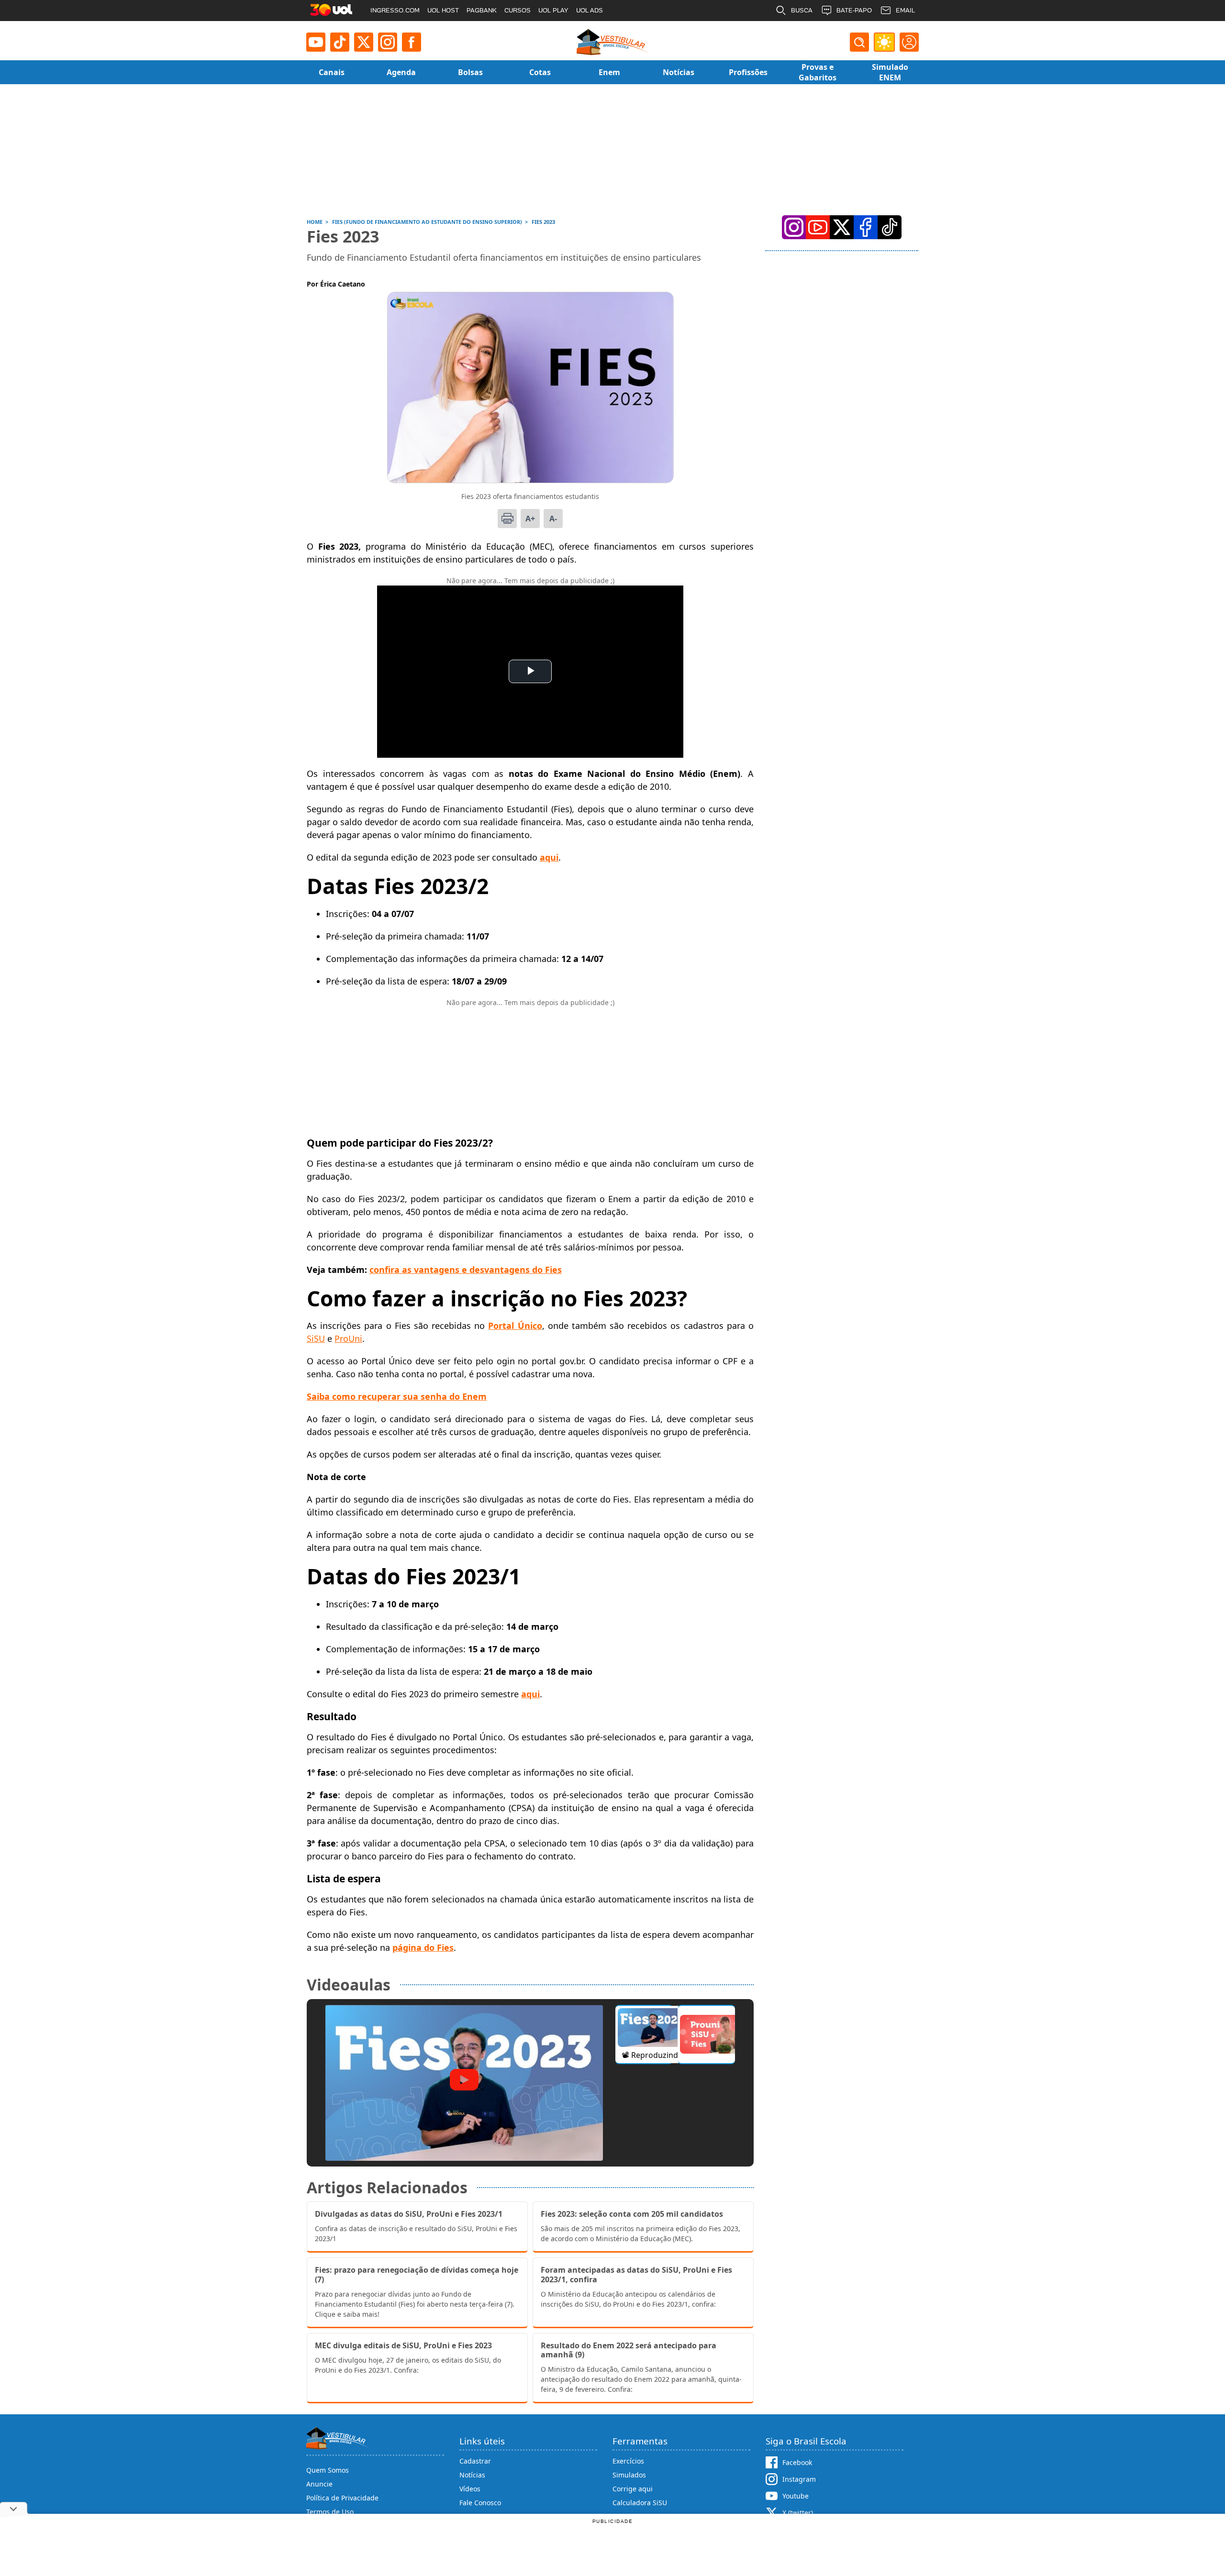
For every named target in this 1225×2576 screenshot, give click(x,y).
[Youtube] (316, 42)
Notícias (472, 2475)
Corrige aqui (633, 2489)
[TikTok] (340, 42)
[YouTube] (818, 227)
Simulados (629, 2475)
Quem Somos (328, 2470)
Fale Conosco (480, 2503)
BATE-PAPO (854, 10)
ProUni (348, 1338)
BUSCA (802, 10)
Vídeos (470, 2489)
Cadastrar (475, 2461)
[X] (364, 42)
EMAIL (905, 10)
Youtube (796, 2496)
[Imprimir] (507, 519)
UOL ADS (590, 10)
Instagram (799, 2479)
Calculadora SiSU (640, 2503)
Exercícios (628, 2461)
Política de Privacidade (342, 2498)
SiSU (316, 1338)
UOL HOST (443, 10)
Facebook (797, 2462)
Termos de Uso (330, 2512)
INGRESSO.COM (395, 10)
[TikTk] (890, 227)
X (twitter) (798, 2513)
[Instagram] (388, 42)
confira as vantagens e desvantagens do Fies (466, 1270)
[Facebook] (866, 227)
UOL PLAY (553, 10)
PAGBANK (482, 10)
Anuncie (319, 2484)
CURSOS (518, 10)
